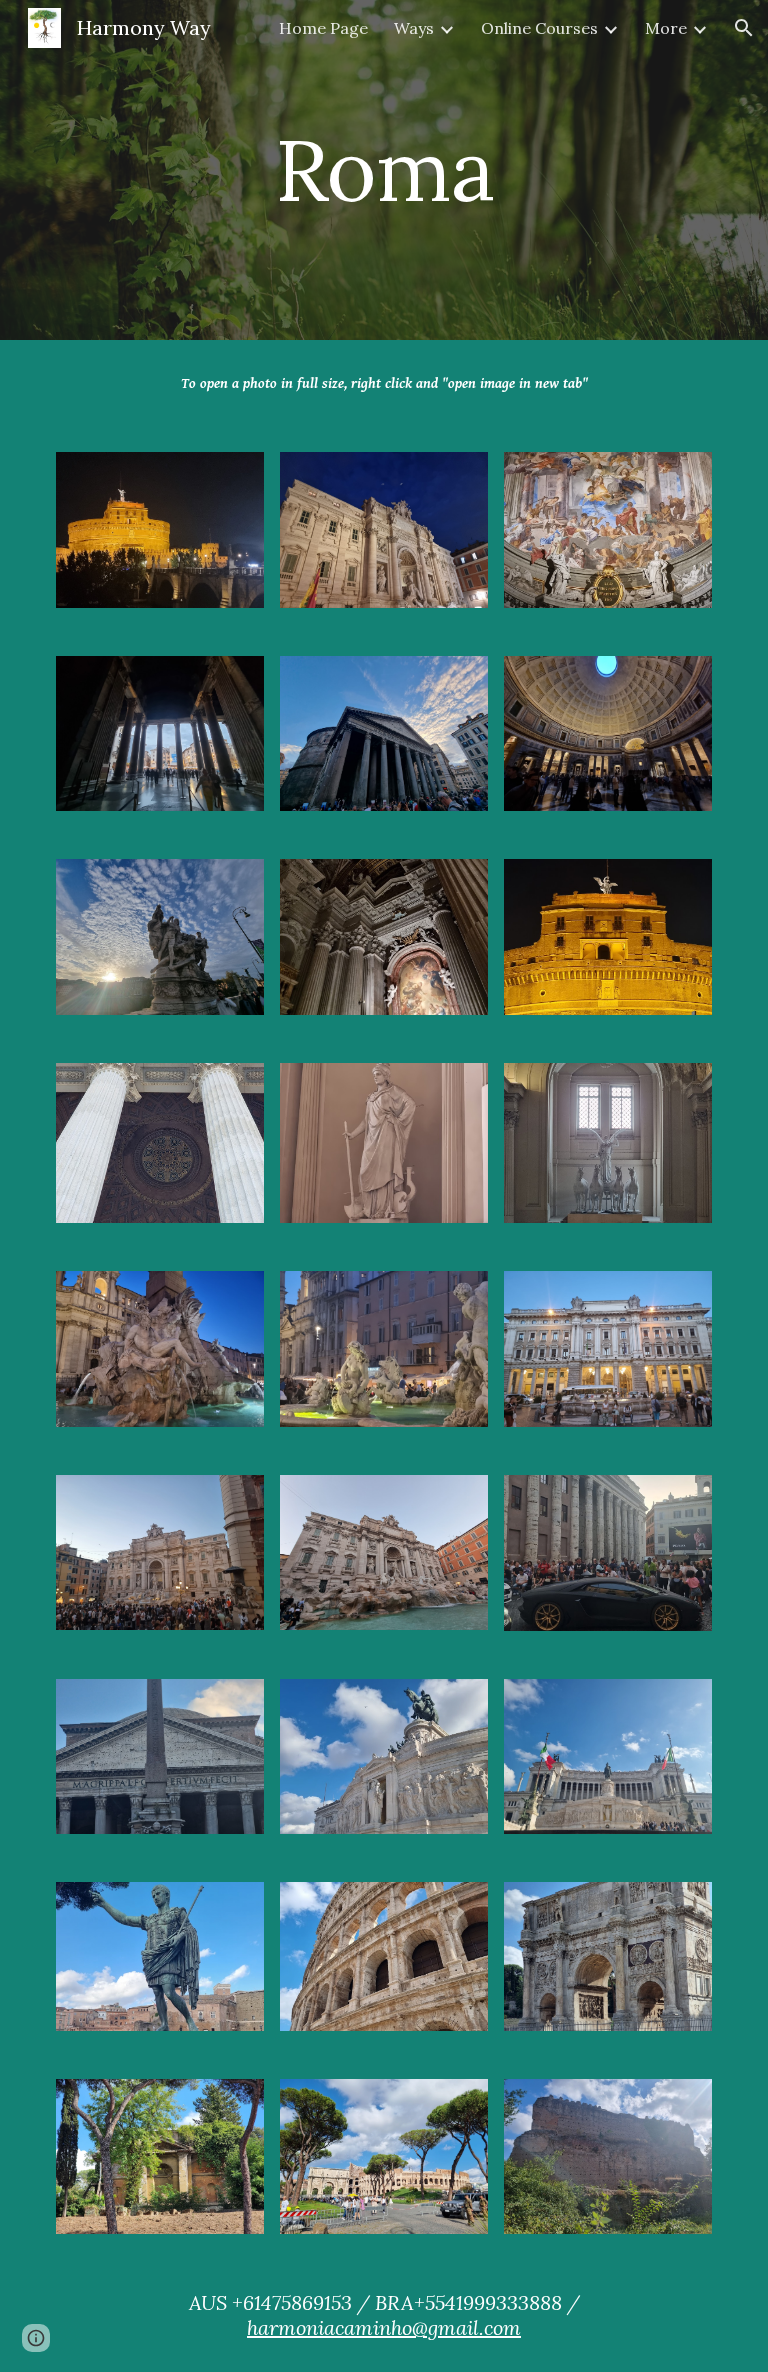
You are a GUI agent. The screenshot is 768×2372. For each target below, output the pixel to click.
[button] (744, 28)
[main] (383, 169)
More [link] (666, 28)
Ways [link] (414, 28)
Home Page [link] (323, 28)
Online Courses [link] (539, 28)
